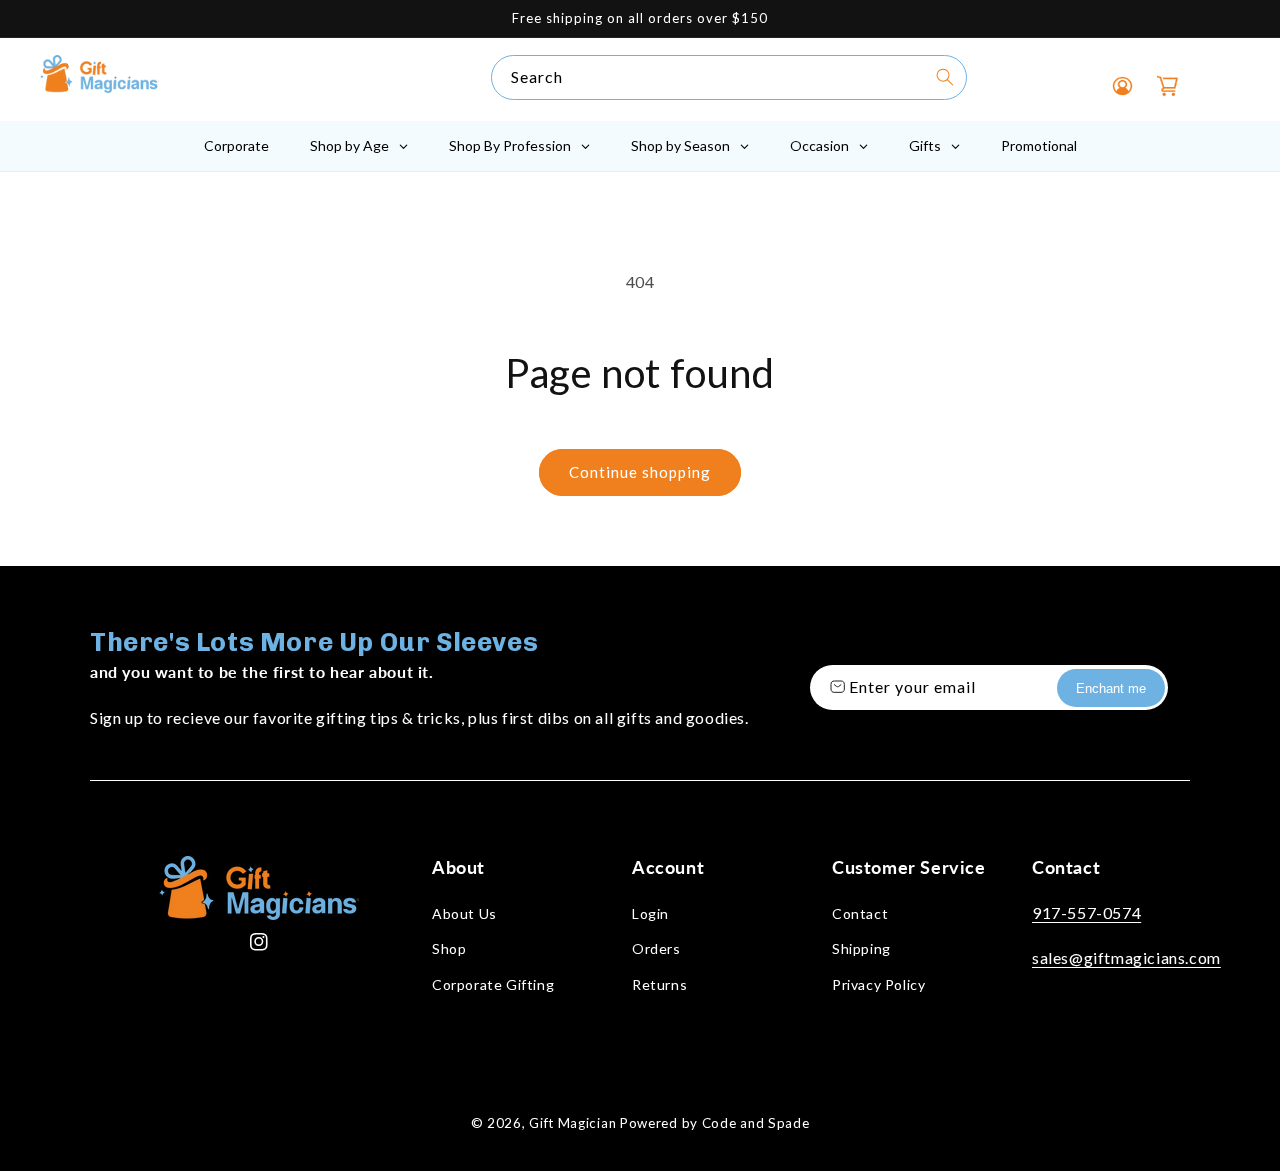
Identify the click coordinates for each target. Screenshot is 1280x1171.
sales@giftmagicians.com (1126, 957)
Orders (656, 948)
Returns (659, 984)
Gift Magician (572, 1123)
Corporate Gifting (493, 984)
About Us (464, 913)
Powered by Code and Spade (715, 1123)
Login (650, 913)
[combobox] (729, 77)
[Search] (945, 77)
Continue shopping (640, 472)
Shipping (861, 948)
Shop (449, 948)
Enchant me (1111, 688)
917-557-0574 (1086, 912)
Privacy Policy (878, 984)
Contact (860, 913)
